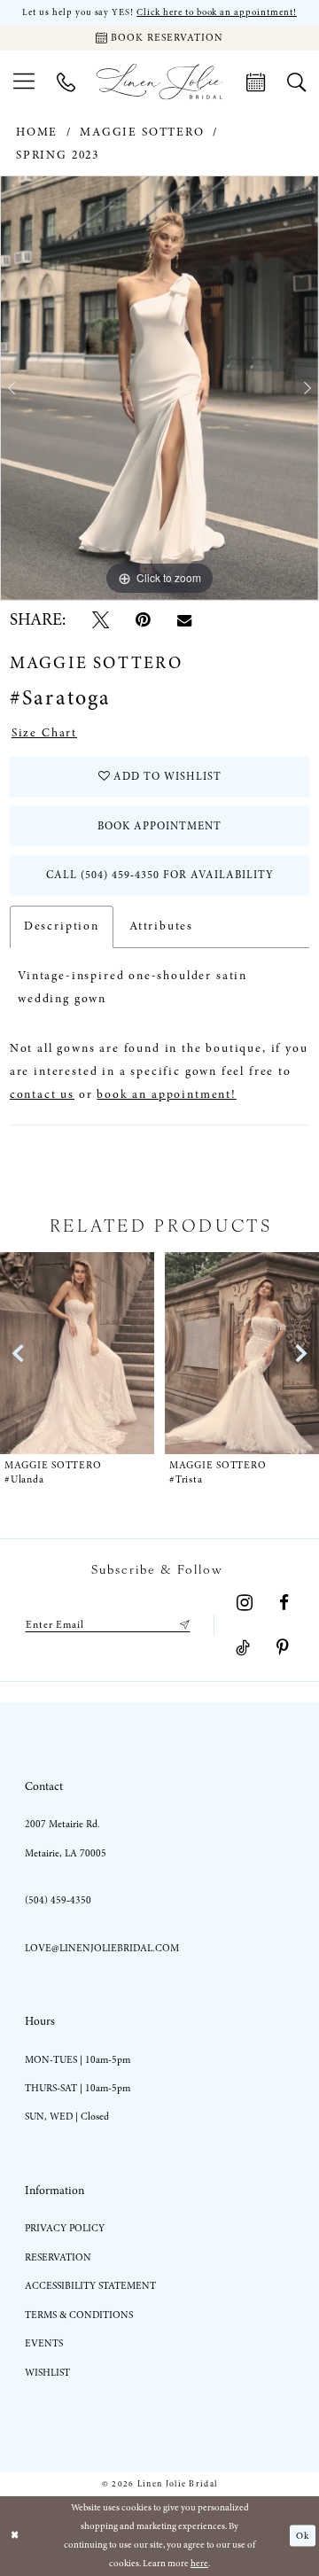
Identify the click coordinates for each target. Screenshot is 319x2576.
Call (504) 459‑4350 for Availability (160, 875)
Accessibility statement (90, 2286)
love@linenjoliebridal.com (102, 1948)
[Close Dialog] (15, 2536)
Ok (303, 2535)
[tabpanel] (159, 388)
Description (62, 926)
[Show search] (296, 82)
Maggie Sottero (142, 132)
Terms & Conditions (79, 2315)
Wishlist (47, 2373)
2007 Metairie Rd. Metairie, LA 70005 (66, 1838)
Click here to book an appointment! (217, 12)
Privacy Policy (65, 2228)
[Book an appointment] (255, 82)
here (199, 2563)
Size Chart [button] (44, 733)
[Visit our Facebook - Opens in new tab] (284, 1603)
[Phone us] (66, 82)
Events (44, 2343)
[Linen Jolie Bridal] (159, 82)
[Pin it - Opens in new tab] (143, 620)
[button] (24, 81)
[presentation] (105, 1353)
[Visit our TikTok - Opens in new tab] (243, 1648)
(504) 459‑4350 (58, 1900)
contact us (42, 1094)
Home (37, 132)
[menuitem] (24, 81)
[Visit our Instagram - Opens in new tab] (245, 1603)
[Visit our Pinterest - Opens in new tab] (283, 1648)
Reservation (58, 2257)
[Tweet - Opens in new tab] (101, 620)
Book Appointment (159, 826)
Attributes (161, 926)
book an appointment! (166, 1094)
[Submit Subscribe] (182, 1625)
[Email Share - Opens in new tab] (184, 620)
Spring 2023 (58, 155)
